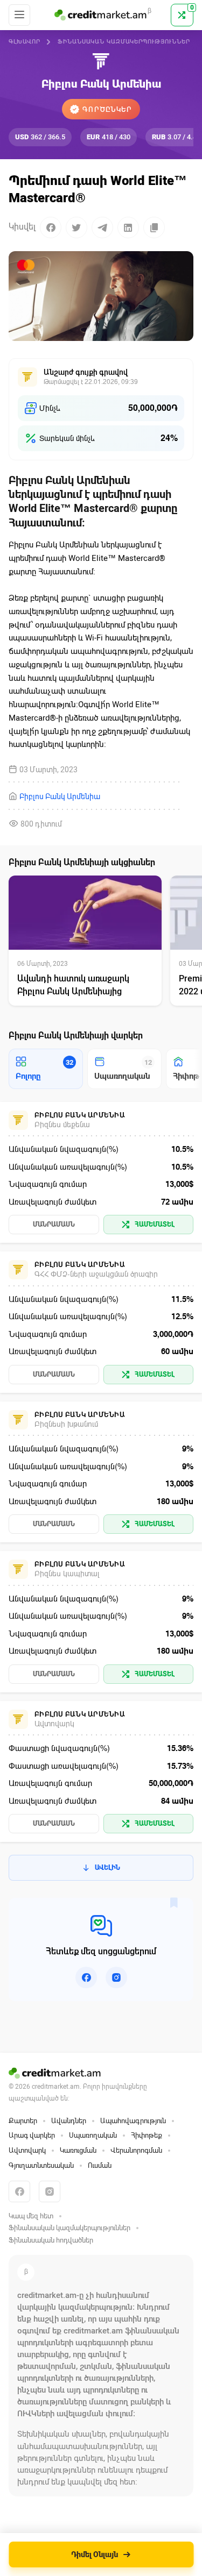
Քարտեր (23, 2121)
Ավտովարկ (27, 2150)
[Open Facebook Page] (86, 1977)
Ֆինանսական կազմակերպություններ (124, 42)
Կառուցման (78, 2150)
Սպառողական (93, 2135)
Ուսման (100, 2165)
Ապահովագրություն (133, 2121)
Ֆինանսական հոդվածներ (51, 2240)
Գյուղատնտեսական (41, 2165)
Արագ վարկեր (32, 2135)
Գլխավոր (25, 42)
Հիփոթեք (147, 2135)
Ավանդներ (69, 2121)
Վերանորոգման (136, 2150)
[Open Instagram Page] (116, 1977)
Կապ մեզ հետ (31, 2216)
